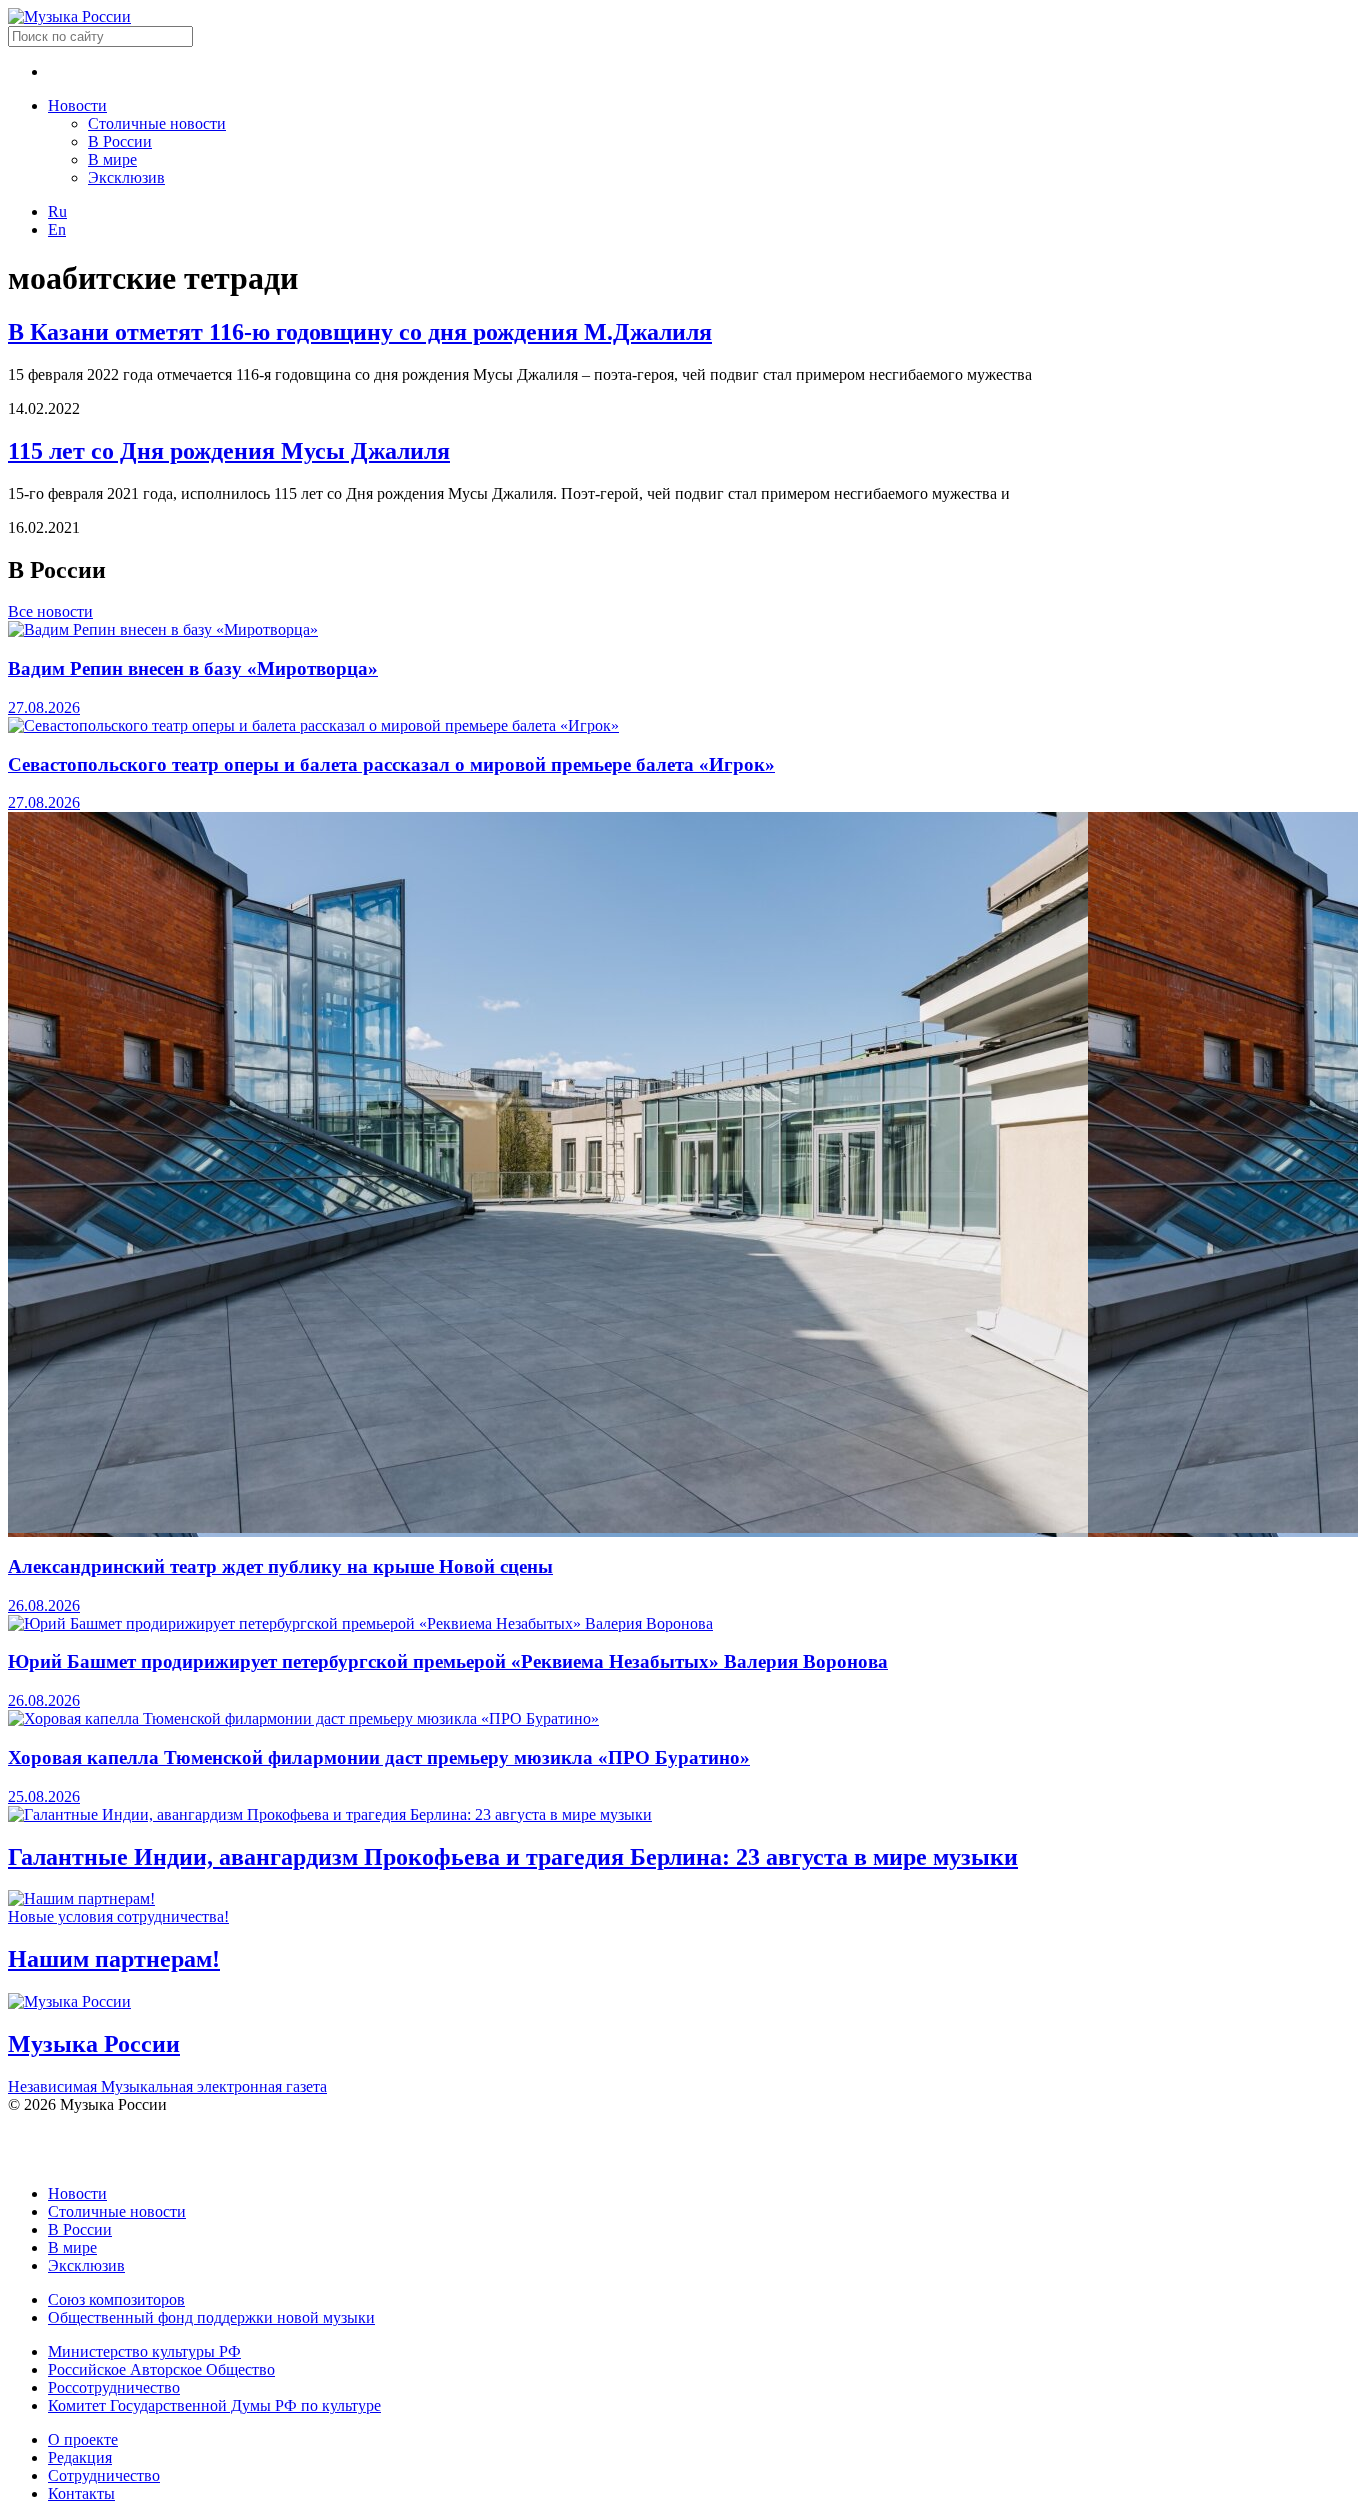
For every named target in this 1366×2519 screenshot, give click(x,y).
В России (120, 141)
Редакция (80, 2457)
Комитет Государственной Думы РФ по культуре (214, 2405)
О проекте (83, 2439)
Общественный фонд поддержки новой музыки (211, 2317)
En (57, 229)
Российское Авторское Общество (161, 2369)
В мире (112, 159)
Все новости (50, 611)
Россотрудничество (114, 2387)
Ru (57, 211)
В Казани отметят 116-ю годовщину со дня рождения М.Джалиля (360, 332)
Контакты (81, 2493)
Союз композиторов (116, 2299)
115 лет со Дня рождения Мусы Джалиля (229, 451)
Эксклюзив (126, 177)
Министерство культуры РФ (144, 2351)
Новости (77, 105)
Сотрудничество (104, 2475)
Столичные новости (157, 123)
